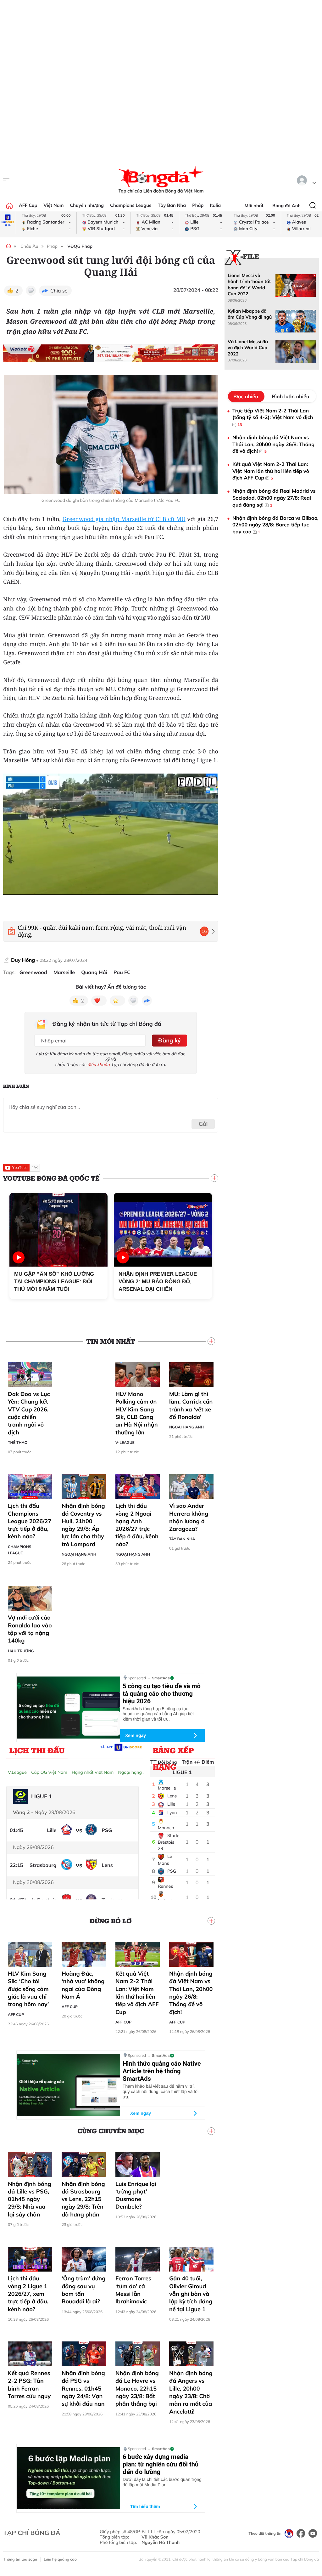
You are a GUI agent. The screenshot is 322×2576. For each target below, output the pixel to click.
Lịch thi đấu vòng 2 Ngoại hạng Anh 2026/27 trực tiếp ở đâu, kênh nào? (137, 1525)
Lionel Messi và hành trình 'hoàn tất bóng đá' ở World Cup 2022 (249, 285)
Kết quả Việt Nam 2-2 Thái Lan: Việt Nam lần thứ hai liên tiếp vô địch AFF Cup (137, 1993)
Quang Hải (94, 972)
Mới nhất (254, 206)
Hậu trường (21, 1651)
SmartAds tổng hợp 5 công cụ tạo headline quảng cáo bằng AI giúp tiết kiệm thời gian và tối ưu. (158, 1714)
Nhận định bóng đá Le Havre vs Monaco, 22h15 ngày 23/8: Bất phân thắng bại (137, 2388)
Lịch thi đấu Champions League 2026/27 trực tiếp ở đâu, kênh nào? (30, 1521)
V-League (125, 1442)
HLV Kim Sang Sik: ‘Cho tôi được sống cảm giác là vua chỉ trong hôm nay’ (28, 1989)
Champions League (131, 205)
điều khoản (99, 1064)
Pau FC (122, 972)
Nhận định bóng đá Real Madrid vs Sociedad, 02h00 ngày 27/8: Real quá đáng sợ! (274, 498)
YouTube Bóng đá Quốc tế (51, 1178)
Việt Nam (53, 205)
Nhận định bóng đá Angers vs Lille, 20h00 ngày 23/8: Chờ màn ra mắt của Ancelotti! (191, 2392)
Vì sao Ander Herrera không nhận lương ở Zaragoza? (189, 1517)
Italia (215, 205)
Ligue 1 (182, 1772)
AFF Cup (28, 205)
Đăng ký (169, 1040)
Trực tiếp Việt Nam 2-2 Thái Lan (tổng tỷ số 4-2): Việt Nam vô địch (273, 417)
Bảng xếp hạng (173, 1752)
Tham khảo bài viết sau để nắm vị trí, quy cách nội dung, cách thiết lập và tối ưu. (161, 2091)
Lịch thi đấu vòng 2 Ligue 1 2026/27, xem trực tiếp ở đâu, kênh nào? (28, 2294)
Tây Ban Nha (172, 205)
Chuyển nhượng (87, 205)
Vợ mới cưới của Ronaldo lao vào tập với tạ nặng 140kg (30, 1629)
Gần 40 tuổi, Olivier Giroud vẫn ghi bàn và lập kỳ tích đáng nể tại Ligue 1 (191, 2294)
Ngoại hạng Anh (186, 1427)
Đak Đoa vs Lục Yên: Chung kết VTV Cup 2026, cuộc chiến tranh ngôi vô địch (29, 1413)
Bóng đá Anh (286, 206)
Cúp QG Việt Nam (49, 1772)
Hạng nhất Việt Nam (93, 1772)
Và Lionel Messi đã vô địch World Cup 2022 (248, 348)
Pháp (198, 205)
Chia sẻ (59, 291)
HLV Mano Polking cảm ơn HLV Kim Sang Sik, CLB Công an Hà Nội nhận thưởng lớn (137, 1413)
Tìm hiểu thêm (145, 2506)
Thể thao (18, 1442)
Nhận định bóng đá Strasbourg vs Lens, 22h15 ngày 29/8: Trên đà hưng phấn (83, 2199)
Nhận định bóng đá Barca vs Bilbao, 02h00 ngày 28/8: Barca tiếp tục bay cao (275, 525)
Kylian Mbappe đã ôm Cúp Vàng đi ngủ (250, 314)
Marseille (64, 972)
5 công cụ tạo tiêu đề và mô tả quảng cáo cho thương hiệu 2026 (162, 1694)
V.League (17, 1772)
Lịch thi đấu (37, 1750)
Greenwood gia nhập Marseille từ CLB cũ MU (124, 519)
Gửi (203, 1124)
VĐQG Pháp (80, 246)
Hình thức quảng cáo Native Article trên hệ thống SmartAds (162, 2071)
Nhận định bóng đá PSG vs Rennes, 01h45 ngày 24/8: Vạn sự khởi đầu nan (83, 2388)
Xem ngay (136, 1735)
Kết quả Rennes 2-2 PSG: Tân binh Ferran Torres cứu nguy (29, 2385)
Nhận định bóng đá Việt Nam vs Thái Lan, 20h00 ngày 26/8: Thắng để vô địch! (191, 1993)
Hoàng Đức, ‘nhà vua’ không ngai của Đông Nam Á (83, 1985)
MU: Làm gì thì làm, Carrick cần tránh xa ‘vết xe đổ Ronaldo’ (191, 1405)
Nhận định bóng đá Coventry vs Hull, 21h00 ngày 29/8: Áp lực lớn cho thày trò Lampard (83, 1525)
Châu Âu (29, 246)
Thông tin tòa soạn (20, 2559)
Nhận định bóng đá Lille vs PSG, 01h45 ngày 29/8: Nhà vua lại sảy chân (30, 2199)
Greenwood (33, 972)
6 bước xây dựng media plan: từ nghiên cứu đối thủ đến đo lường (161, 2464)
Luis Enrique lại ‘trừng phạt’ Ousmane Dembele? (136, 2195)
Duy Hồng (23, 960)
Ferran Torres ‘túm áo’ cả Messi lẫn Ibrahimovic (133, 2290)
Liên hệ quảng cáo (60, 2559)
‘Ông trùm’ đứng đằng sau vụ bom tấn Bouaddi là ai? (83, 2290)
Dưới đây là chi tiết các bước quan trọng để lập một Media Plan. (162, 2482)
